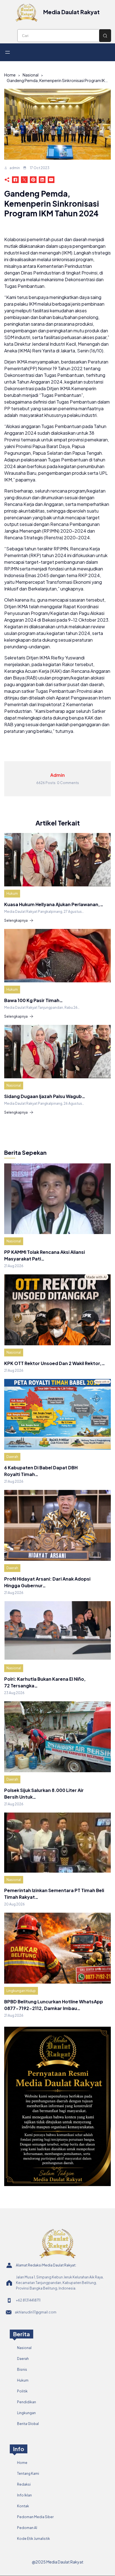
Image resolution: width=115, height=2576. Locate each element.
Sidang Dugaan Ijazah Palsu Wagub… (45, 1096)
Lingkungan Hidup (21, 1991)
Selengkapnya (16, 920)
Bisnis (22, 2369)
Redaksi (24, 2484)
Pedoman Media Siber (35, 2517)
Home (10, 75)
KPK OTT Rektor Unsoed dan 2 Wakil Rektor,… (55, 1363)
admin (15, 168)
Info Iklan (24, 2495)
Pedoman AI (27, 2528)
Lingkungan (26, 2413)
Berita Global (28, 2424)
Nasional (31, 75)
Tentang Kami (28, 2474)
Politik (22, 2391)
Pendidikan (27, 2402)
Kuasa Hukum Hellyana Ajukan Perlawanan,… (54, 904)
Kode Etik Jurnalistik (33, 2539)
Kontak (23, 2506)
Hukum (12, 893)
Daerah (12, 1457)
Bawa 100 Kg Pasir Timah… (33, 1000)
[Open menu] (8, 52)
